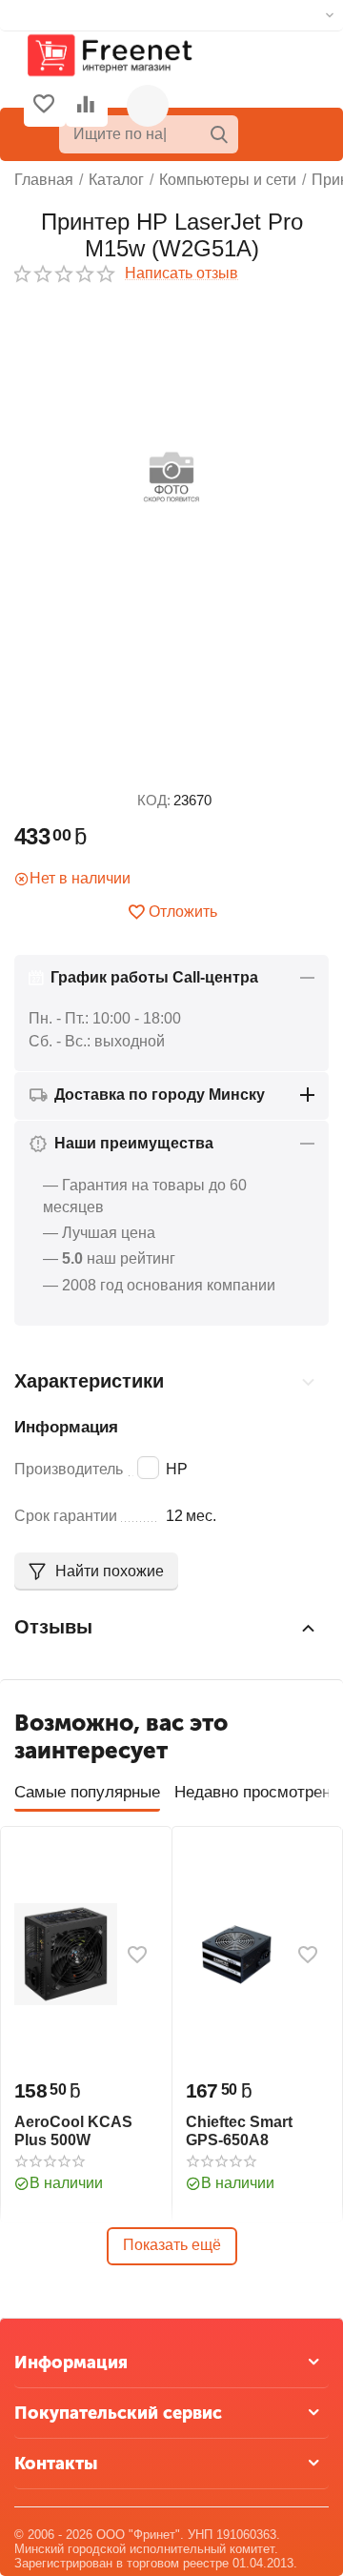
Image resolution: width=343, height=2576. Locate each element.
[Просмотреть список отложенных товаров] (44, 106)
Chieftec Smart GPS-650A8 (239, 2131)
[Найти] (219, 134)
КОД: (154, 800)
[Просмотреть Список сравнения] (86, 106)
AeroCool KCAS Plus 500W (73, 2131)
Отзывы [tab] (53, 1627)
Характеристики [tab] (89, 1381)
